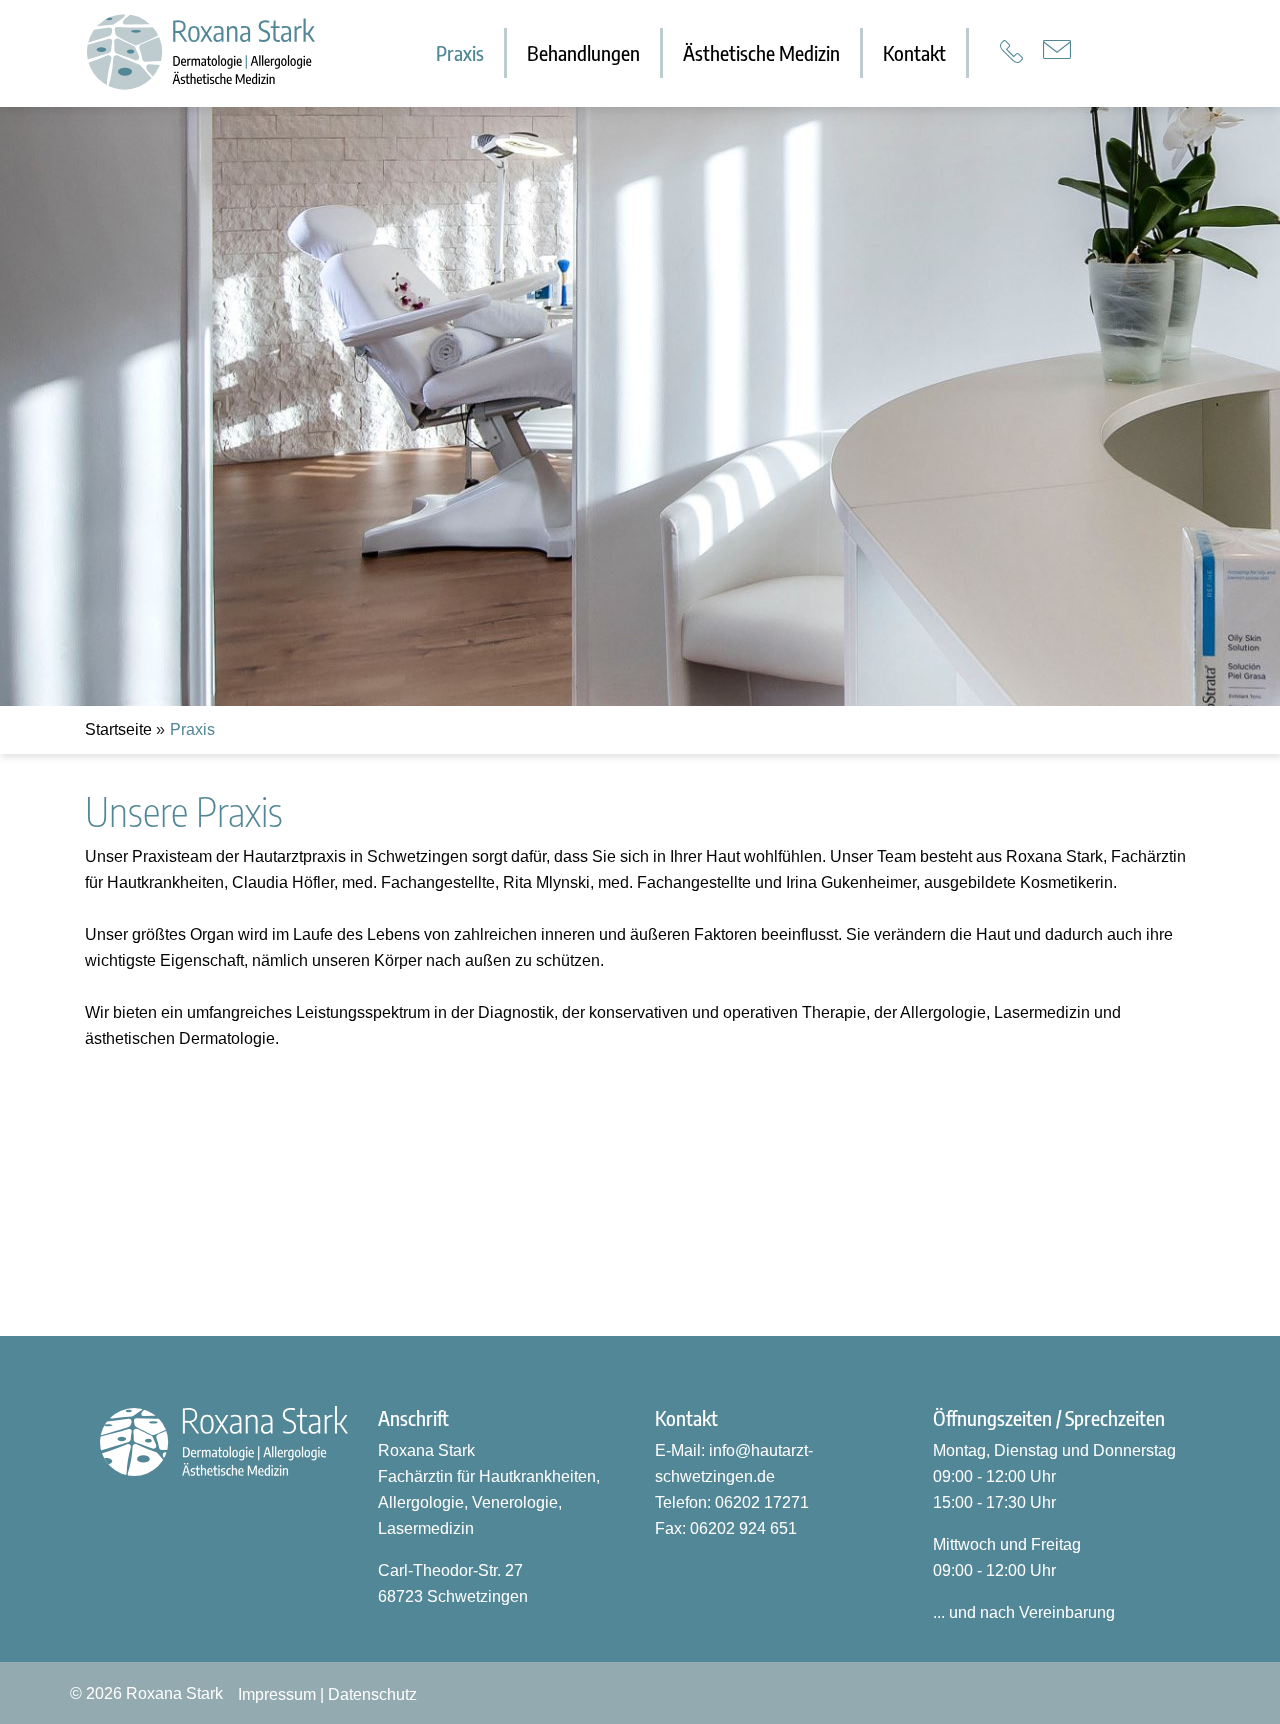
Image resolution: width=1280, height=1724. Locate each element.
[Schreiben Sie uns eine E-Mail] (1057, 49)
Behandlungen (583, 52)
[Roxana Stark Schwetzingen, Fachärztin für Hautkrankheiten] (180, 52)
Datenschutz (372, 1694)
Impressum (277, 1694)
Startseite (118, 729)
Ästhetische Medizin (761, 52)
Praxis (460, 52)
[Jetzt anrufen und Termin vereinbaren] (1011, 51)
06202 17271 (762, 1502)
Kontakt (914, 52)
